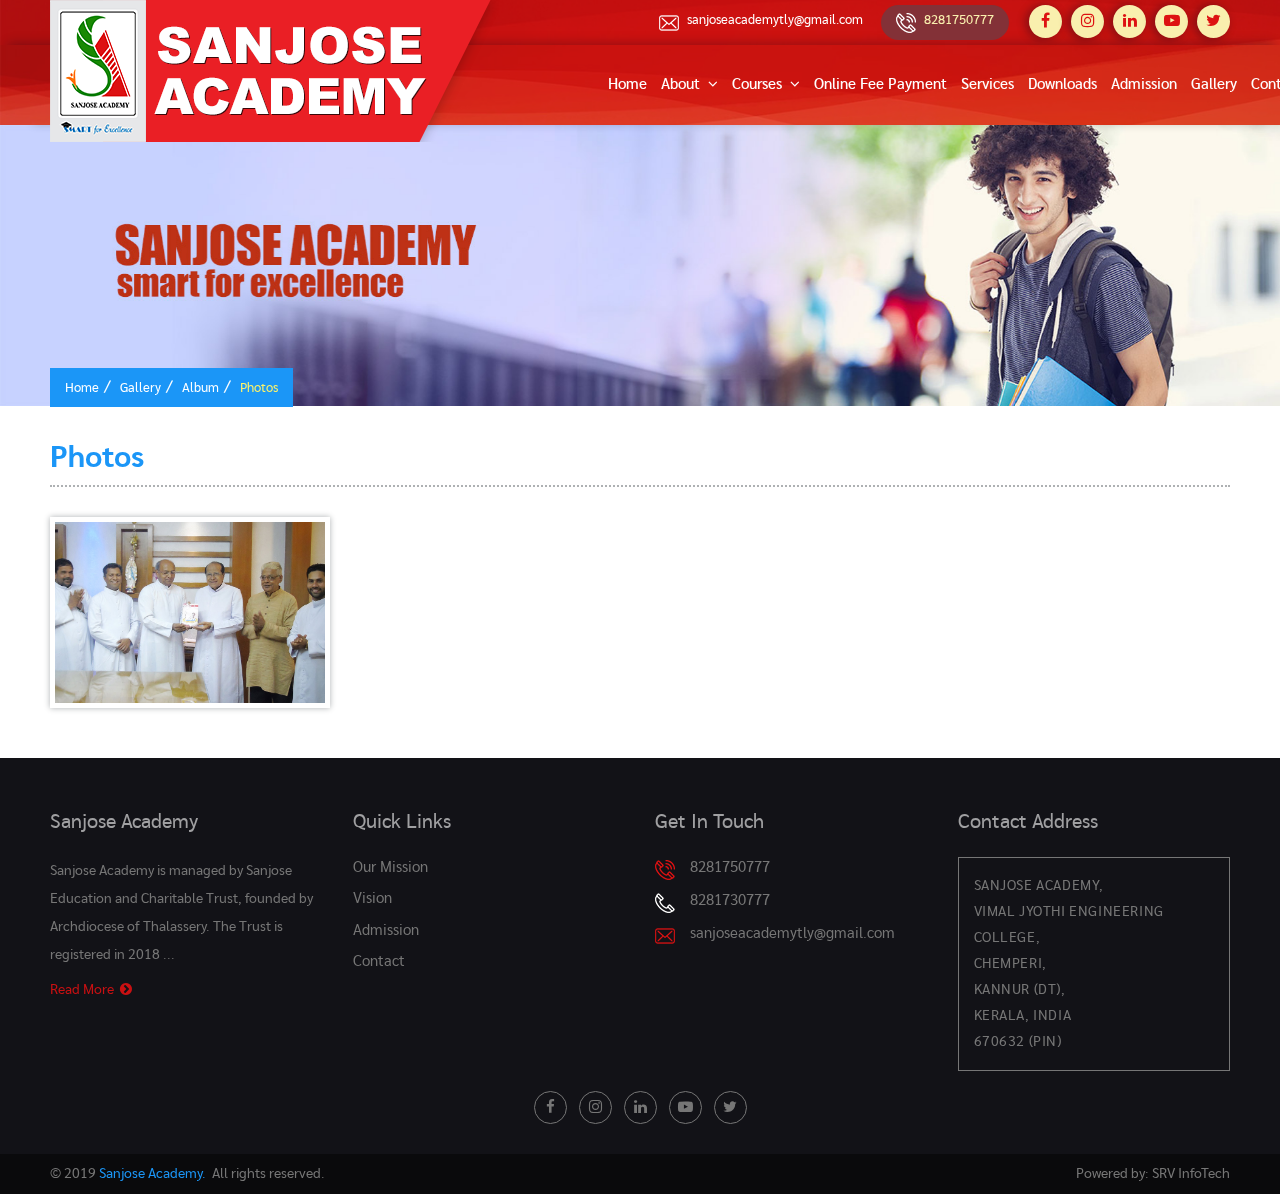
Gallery (1214, 84)
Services (987, 84)
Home (627, 84)
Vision (372, 898)
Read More (85, 990)
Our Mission (390, 867)
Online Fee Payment (880, 84)
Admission (1144, 84)
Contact (379, 961)
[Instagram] (1087, 21)
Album (200, 388)
